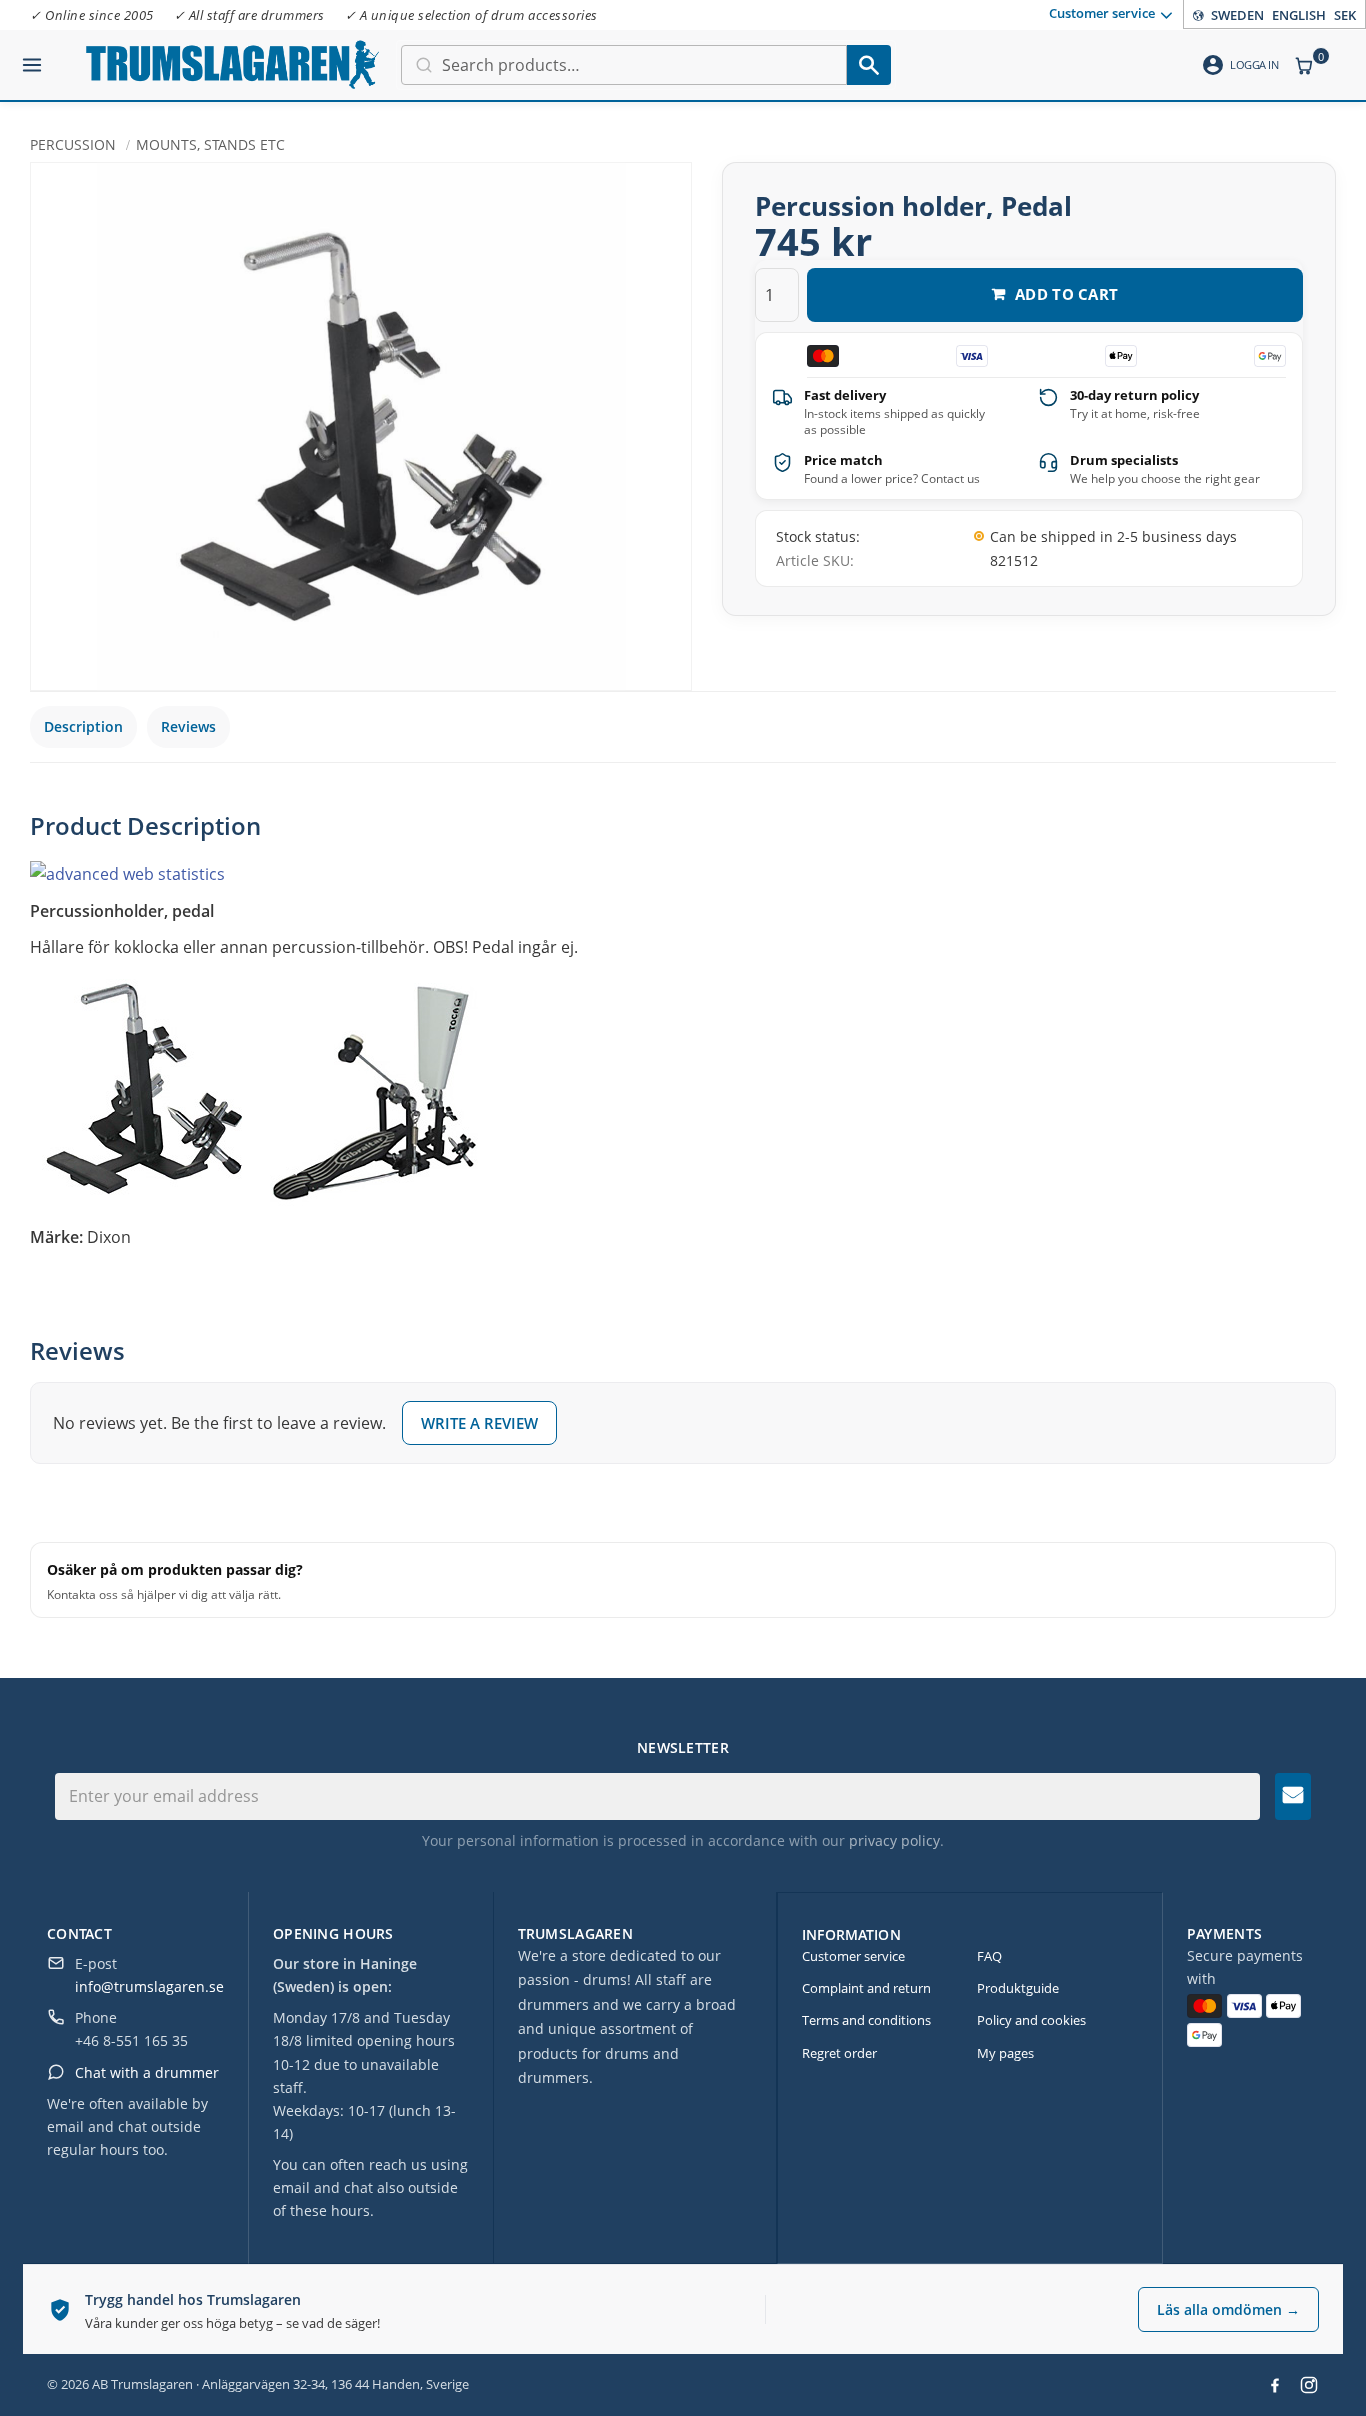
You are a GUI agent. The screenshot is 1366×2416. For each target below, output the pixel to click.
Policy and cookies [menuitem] (1031, 2020)
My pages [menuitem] (1005, 2053)
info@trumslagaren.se (149, 1986)
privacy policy (894, 1840)
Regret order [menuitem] (839, 2053)
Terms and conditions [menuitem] (866, 2020)
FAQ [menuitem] (989, 1956)
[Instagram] (1309, 2385)
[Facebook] (1275, 2385)
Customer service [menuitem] (1102, 13)
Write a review (479, 1423)
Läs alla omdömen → (1228, 2309)
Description (83, 726)
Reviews (188, 726)
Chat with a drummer (147, 2072)
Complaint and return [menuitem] (866, 1988)
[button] (32, 57)
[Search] (869, 65)
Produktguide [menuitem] (1018, 1988)
